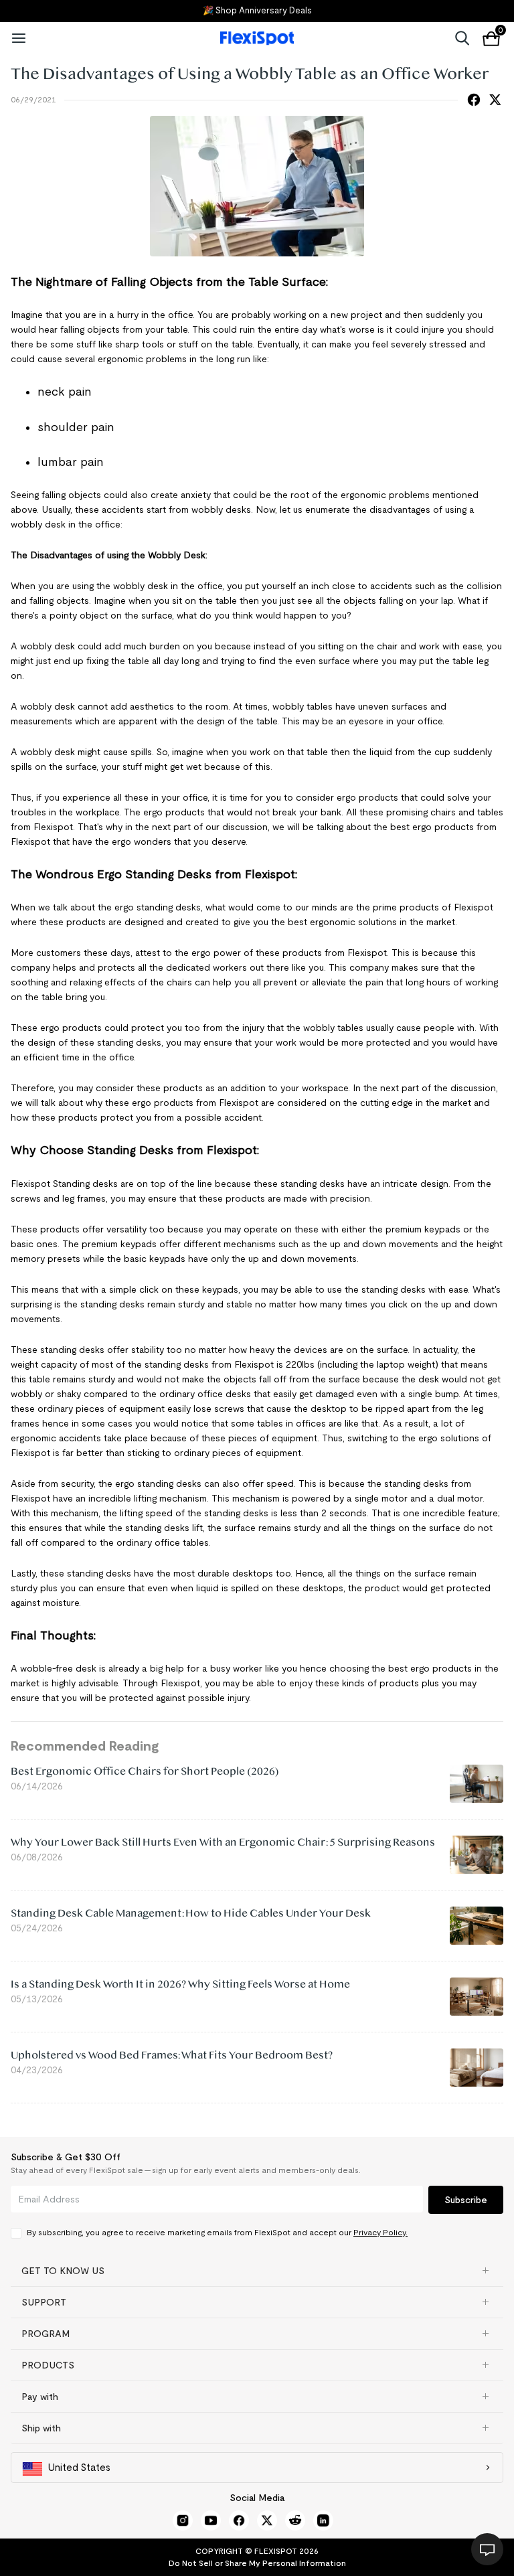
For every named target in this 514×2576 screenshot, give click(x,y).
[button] (257, 2271)
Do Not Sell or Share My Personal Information (257, 2563)
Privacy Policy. (380, 2232)
